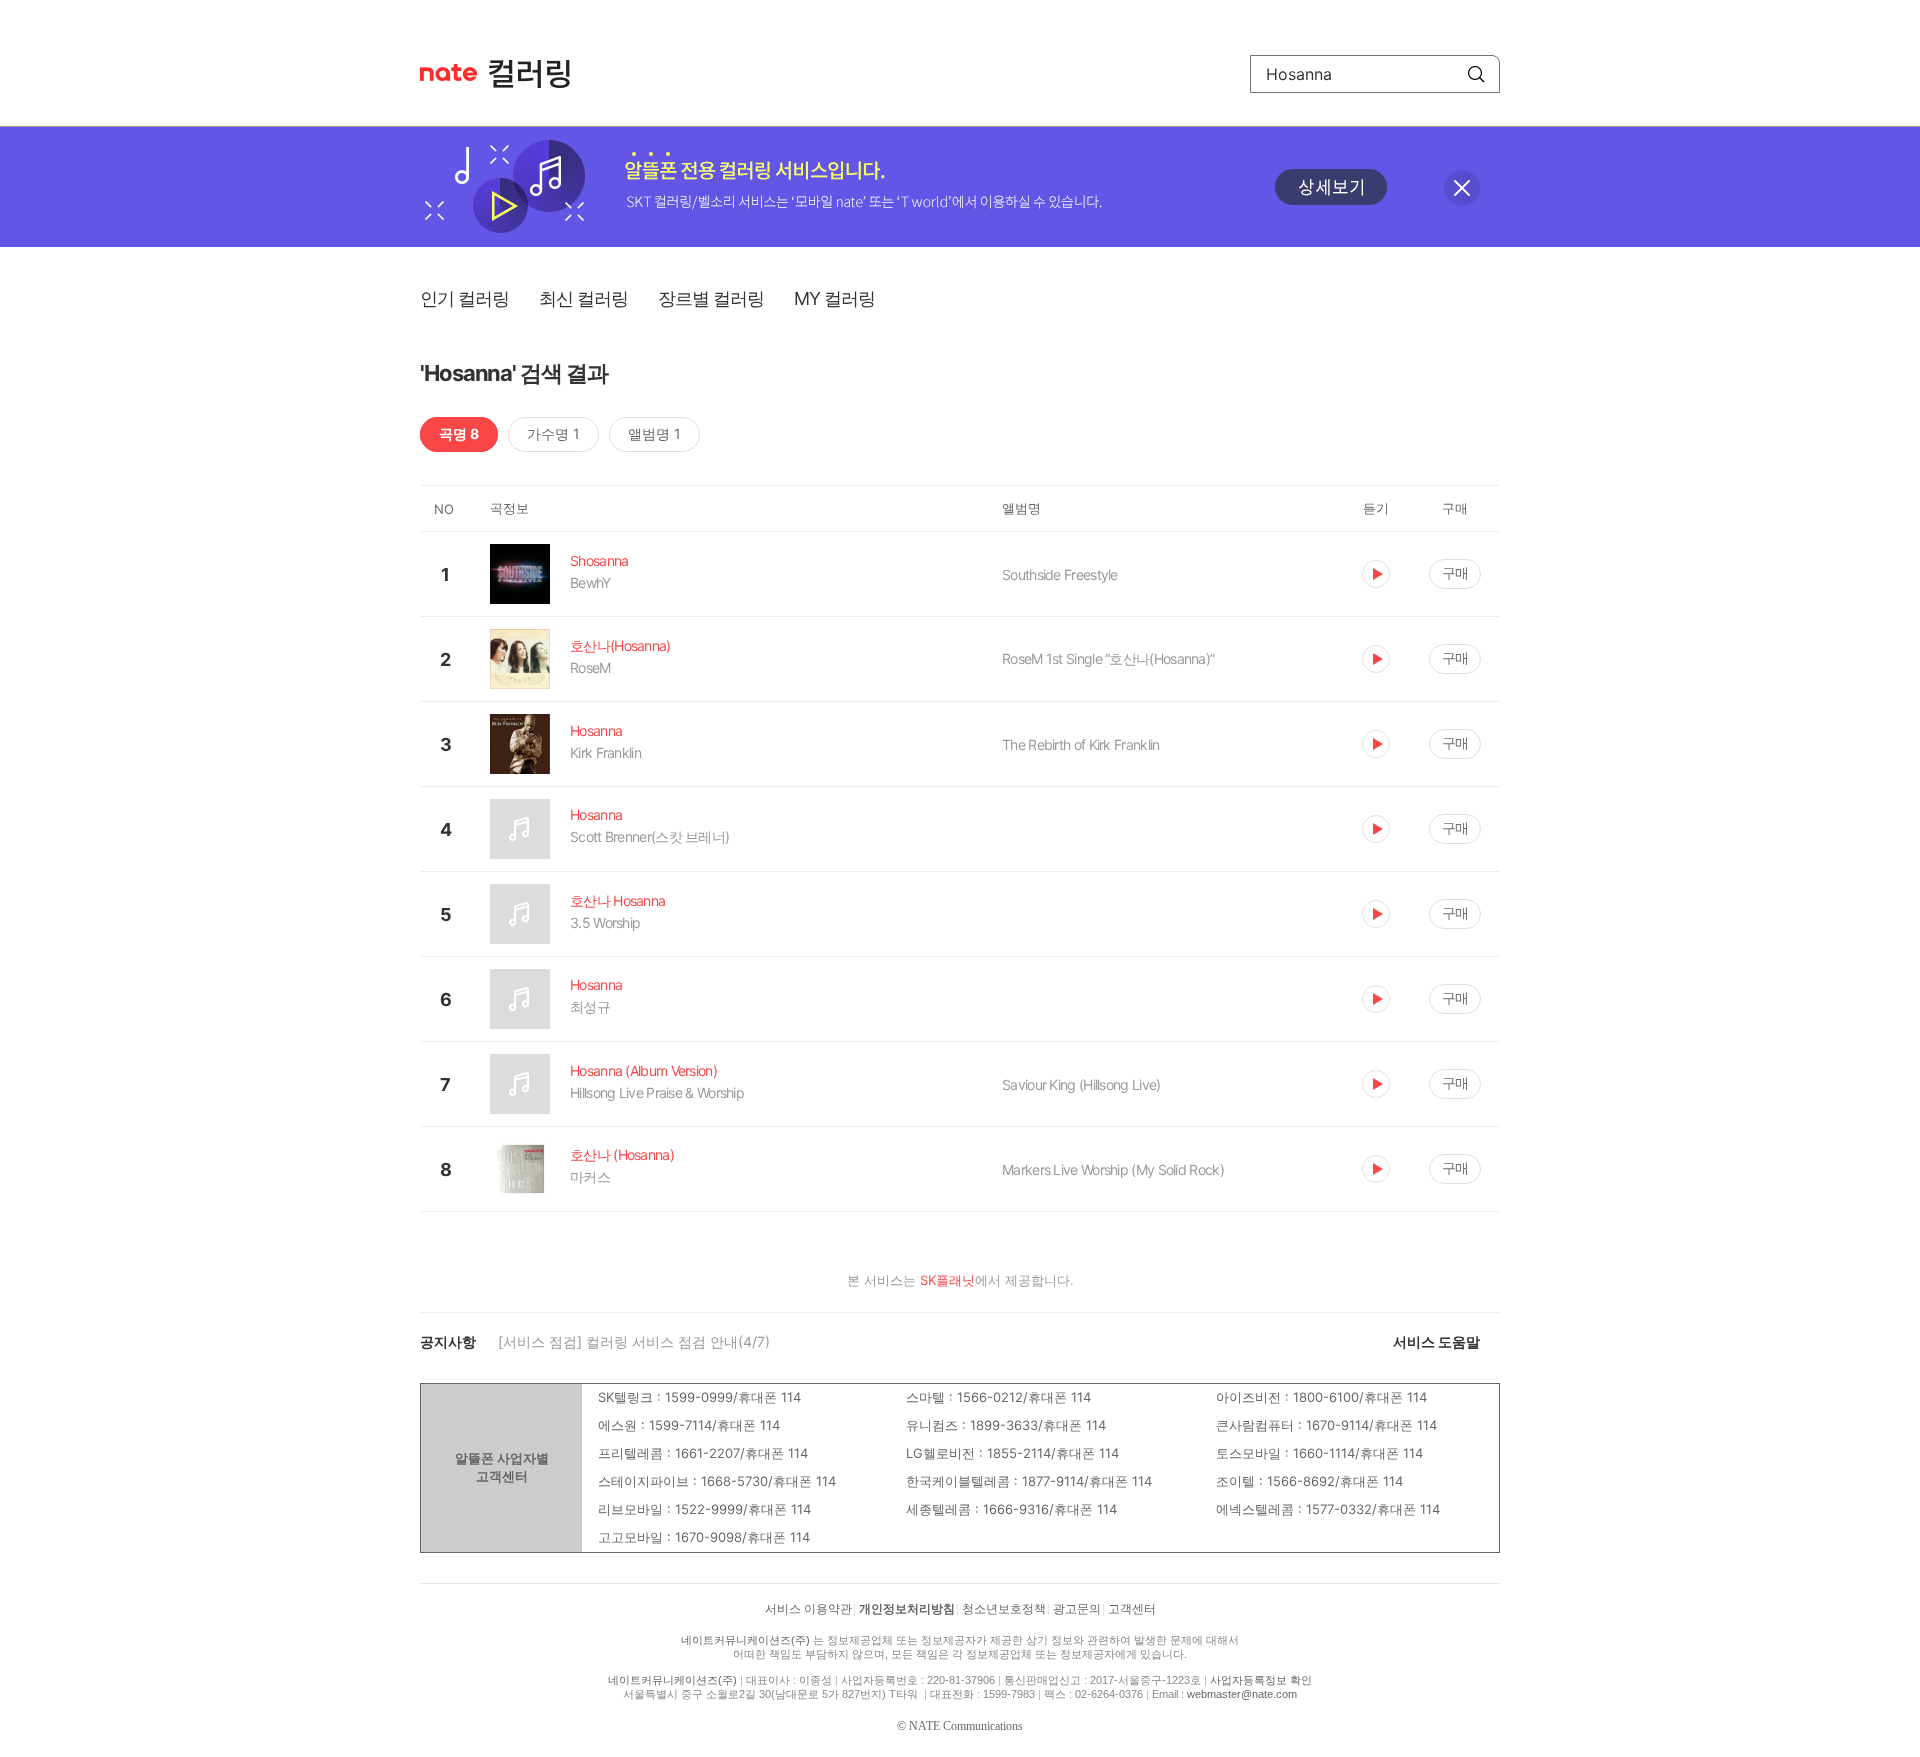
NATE (448, 72)
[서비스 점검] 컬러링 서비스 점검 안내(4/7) (634, 1341)
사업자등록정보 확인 (1261, 1680)
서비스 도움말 (1436, 1341)
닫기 (1462, 188)
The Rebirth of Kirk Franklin (1080, 744)
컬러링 (539, 74)
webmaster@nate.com (1242, 1694)
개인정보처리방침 (907, 1609)
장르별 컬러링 (711, 298)
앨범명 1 (654, 433)
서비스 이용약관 (808, 1609)
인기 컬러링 (464, 298)
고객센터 (1132, 1609)
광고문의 (1077, 1609)
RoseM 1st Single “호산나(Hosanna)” (1108, 658)
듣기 (1376, 574)
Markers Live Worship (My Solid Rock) (1113, 1169)
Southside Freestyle (1060, 574)
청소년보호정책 (1004, 1609)
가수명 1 (553, 433)
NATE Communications (966, 1726)
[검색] (1476, 74)
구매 (1455, 572)
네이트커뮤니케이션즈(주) (745, 1640)
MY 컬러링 (834, 298)
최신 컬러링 (583, 298)
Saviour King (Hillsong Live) (1081, 1084)
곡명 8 (459, 433)
